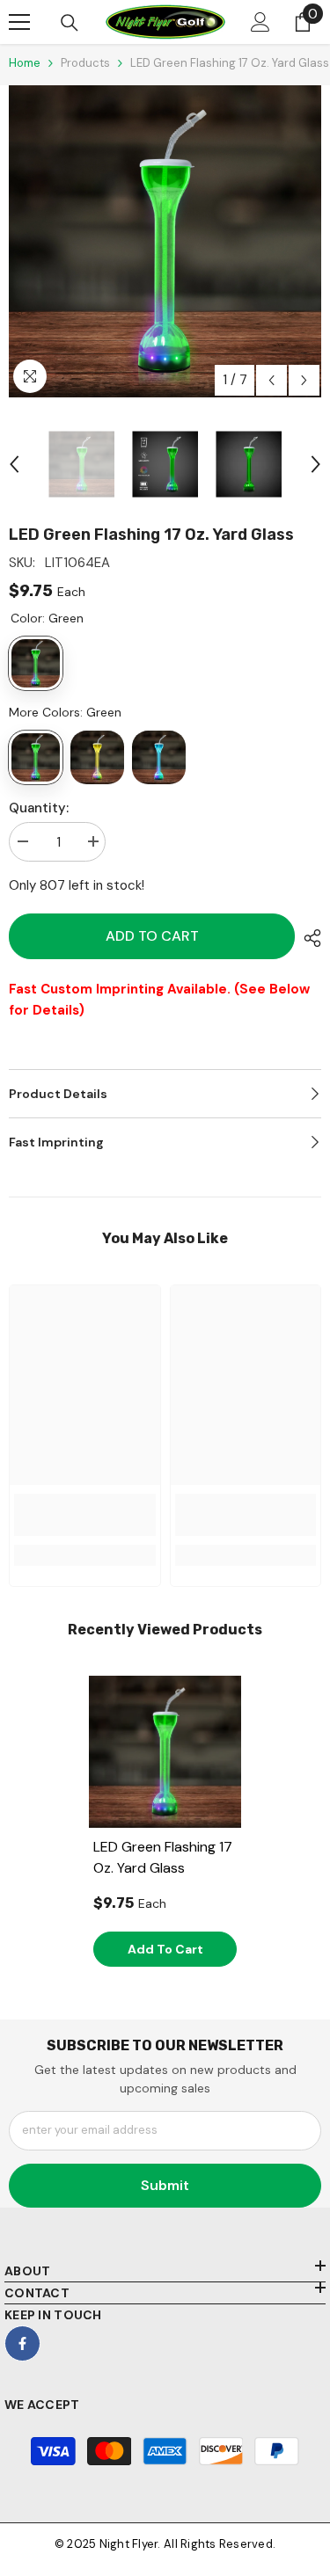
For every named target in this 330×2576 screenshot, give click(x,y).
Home (25, 63)
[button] (271, 380)
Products (85, 63)
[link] (85, 1515)
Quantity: (39, 808)
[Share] (308, 938)
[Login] (260, 22)
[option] (165, 241)
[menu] (19, 22)
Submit (165, 2185)
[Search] (70, 23)
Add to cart (152, 936)
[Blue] (159, 757)
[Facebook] (22, 2343)
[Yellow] (97, 757)
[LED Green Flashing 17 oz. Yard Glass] (165, 1752)
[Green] (36, 757)
